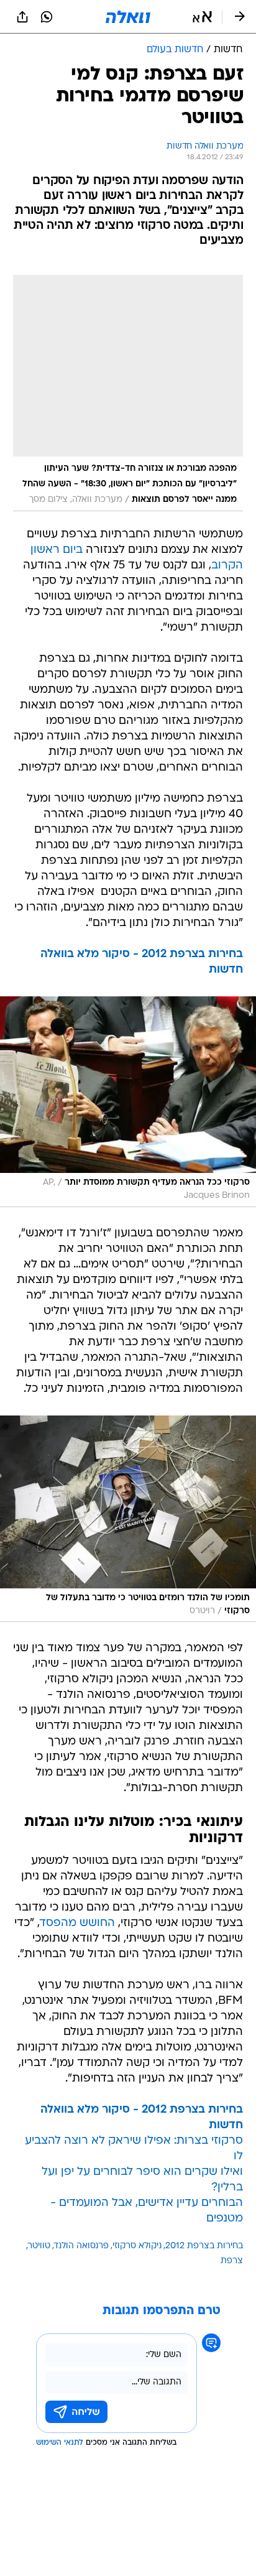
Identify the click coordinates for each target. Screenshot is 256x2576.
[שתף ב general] (22, 17)
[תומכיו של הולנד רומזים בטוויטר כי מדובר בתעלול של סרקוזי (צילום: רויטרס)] (128, 1519)
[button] (202, 17)
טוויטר (39, 2246)
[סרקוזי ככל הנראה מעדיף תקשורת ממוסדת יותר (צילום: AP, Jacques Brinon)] (128, 1102)
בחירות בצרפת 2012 (204, 2246)
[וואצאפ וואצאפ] (47, 17)
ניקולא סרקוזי (137, 2246)
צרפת (232, 2261)
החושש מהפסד (77, 1923)
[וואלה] (128, 17)
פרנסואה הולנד (81, 2246)
